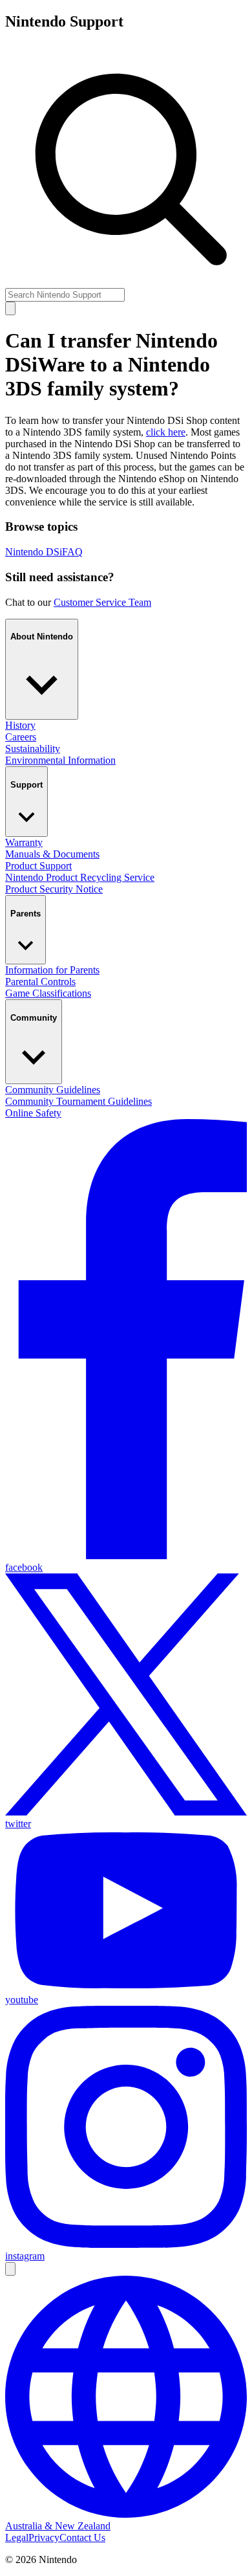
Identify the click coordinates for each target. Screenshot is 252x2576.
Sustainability (33, 749)
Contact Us (82, 2537)
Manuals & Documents (52, 854)
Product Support (38, 866)
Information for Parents (52, 970)
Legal (17, 2537)
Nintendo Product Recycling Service (80, 877)
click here (166, 432)
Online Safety (33, 1113)
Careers (21, 737)
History (20, 725)
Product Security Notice (54, 889)
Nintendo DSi (34, 552)
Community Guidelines (53, 1090)
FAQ (72, 552)
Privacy (44, 2537)
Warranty (24, 842)
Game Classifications (48, 993)
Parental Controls (40, 982)
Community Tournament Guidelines (79, 1101)
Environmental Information (60, 760)
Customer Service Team (102, 602)
